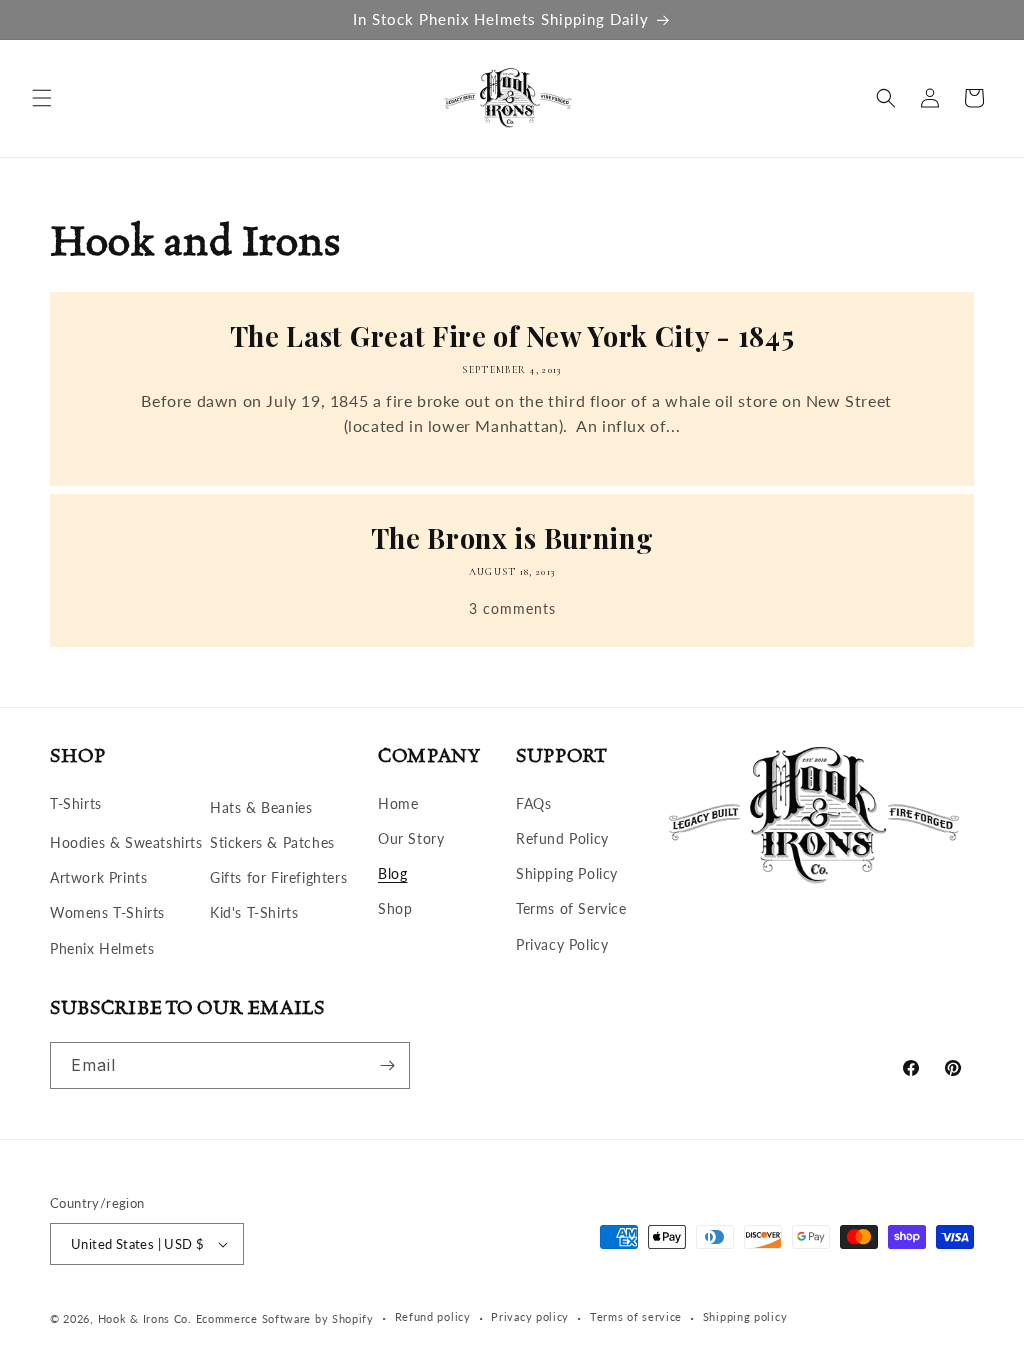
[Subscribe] (387, 1065)
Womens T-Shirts (107, 912)
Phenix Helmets (102, 948)
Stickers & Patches (272, 842)
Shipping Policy (567, 873)
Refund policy (433, 1316)
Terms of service (636, 1316)
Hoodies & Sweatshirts (126, 842)
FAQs (533, 803)
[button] (42, 98)
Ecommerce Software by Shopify (285, 1318)
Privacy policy (530, 1316)
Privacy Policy (562, 944)
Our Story (411, 838)
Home (398, 803)
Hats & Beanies (261, 807)
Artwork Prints (98, 877)
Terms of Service (571, 908)
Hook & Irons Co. (145, 1318)
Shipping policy (745, 1316)
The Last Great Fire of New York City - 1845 (512, 336)
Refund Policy (562, 838)
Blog (392, 873)
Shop (395, 908)
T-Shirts (76, 803)
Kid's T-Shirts (254, 912)
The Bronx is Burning (512, 538)
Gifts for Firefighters (278, 877)
